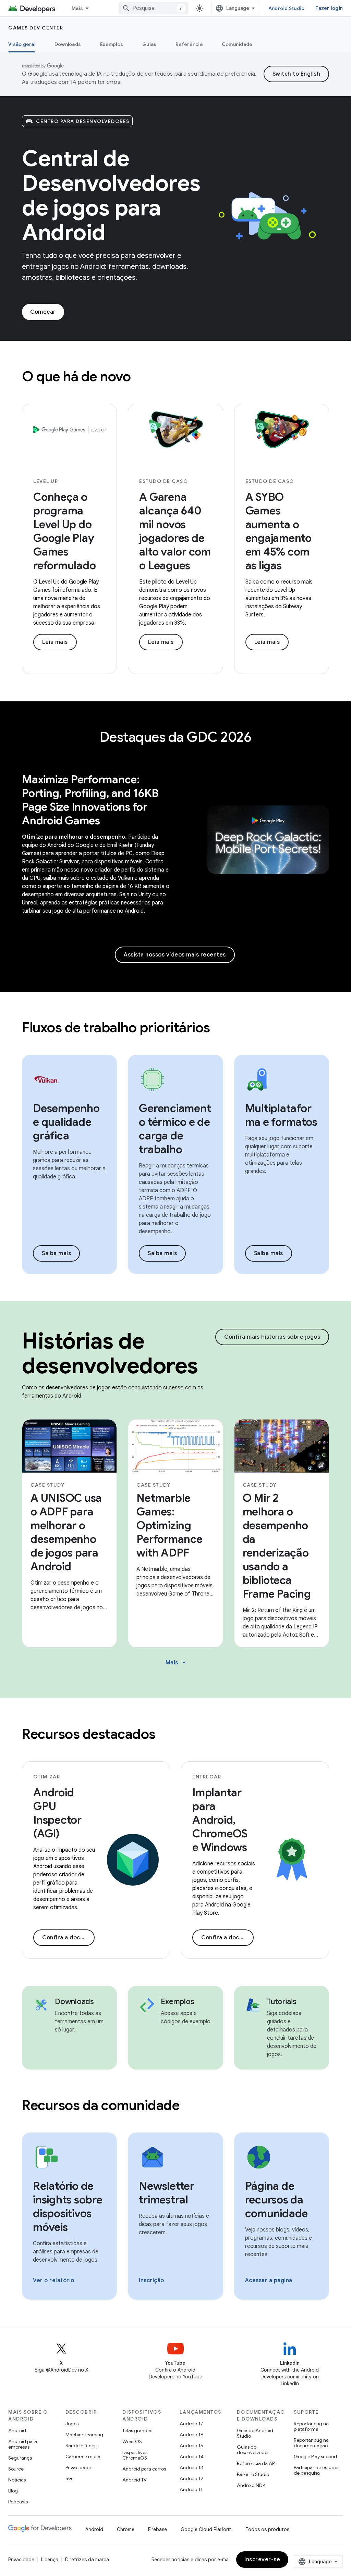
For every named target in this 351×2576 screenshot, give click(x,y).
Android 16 (192, 2435)
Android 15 (191, 2446)
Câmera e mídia (83, 2456)
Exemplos (112, 44)
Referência (189, 44)
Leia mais (55, 642)
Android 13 (191, 2467)
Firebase (158, 2529)
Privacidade (78, 2467)
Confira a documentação (68, 1938)
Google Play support (316, 2456)
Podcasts (18, 2502)
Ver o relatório (54, 2280)
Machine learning (84, 2435)
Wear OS (132, 2441)
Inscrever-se (262, 2560)
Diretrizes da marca (87, 2560)
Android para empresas (23, 2444)
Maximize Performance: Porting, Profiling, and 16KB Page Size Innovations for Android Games (90, 800)
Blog (13, 2491)
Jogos (72, 2424)
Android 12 (191, 2478)
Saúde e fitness (82, 2446)
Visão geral (22, 44)
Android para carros (144, 2469)
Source (16, 2469)
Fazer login (329, 8)
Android (17, 2430)
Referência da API (256, 2463)
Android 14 (192, 2456)
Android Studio (287, 8)
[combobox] (154, 8)
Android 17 (191, 2424)
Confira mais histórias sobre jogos (272, 1337)
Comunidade (237, 44)
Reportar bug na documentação (311, 2443)
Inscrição (152, 2280)
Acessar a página (269, 2280)
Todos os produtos (267, 2529)
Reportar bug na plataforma (311, 2426)
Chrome (126, 2529)
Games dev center (36, 28)
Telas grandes (137, 2430)
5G (69, 2478)
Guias (149, 44)
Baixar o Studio (253, 2474)
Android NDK (251, 2485)
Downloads (68, 44)
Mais (77, 8)
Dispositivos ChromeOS (135, 2455)
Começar (43, 312)
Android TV (135, 2480)
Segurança (20, 2458)
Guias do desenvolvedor (253, 2450)
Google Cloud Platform (206, 2529)
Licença (50, 2560)
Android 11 (191, 2489)
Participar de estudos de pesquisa (317, 2470)
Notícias (17, 2480)
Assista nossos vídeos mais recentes (175, 955)
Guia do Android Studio (255, 2433)
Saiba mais (56, 1253)
